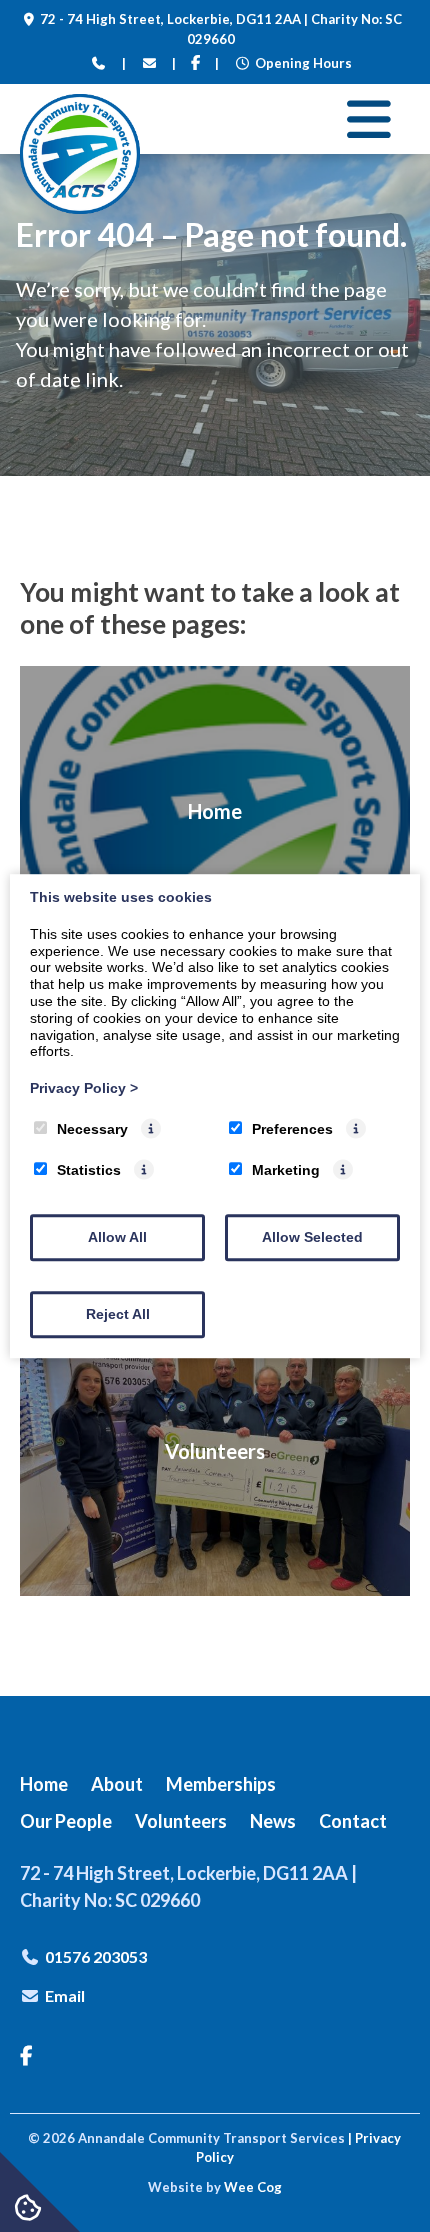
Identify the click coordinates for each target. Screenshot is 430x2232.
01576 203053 (96, 1956)
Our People (66, 1821)
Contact (353, 1821)
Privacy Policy (84, 1088)
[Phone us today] (99, 64)
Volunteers (181, 1821)
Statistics (89, 1170)
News (273, 1821)
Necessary (92, 1129)
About (117, 1784)
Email (65, 1995)
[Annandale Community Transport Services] (80, 207)
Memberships (221, 1784)
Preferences (292, 1129)
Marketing (286, 1170)
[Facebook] (195, 64)
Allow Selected (312, 1237)
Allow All (117, 1237)
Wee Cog (253, 2187)
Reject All (118, 1314)
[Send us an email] (149, 64)
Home (44, 1784)
